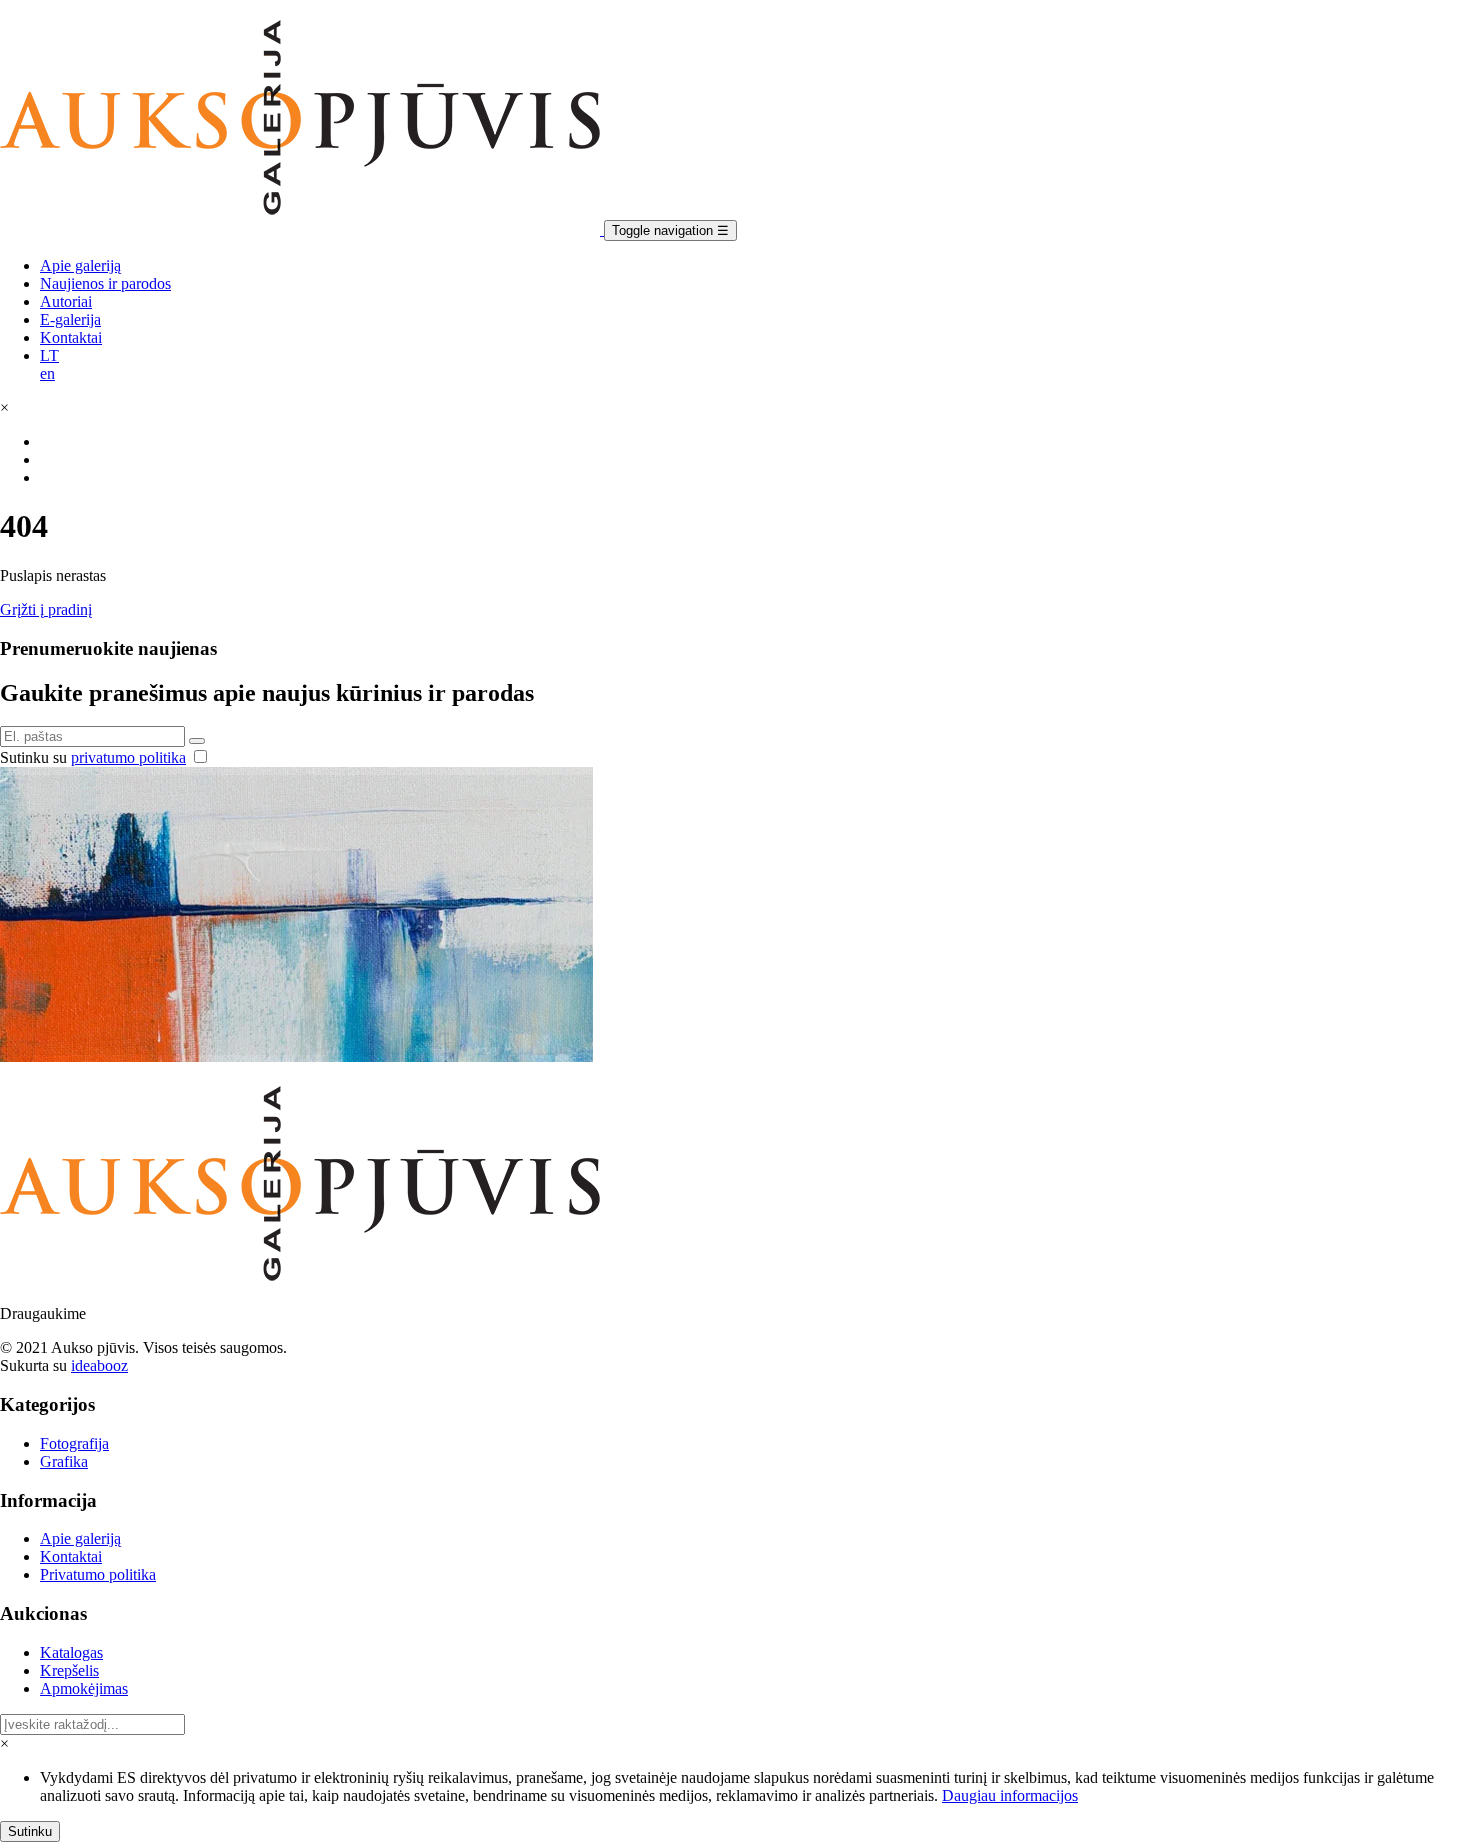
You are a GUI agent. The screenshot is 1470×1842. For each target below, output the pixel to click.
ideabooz (99, 1365)
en (47, 373)
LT (49, 355)
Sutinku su (93, 757)
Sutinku (30, 1831)
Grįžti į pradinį (46, 609)
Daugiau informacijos (1010, 1795)
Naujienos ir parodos (105, 283)
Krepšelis (69, 1670)
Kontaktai (71, 337)
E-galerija (70, 319)
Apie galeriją (80, 265)
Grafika (64, 1461)
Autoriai (66, 301)
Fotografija (74, 1443)
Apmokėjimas (84, 1688)
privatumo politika (128, 757)
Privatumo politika (98, 1574)
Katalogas (71, 1652)
